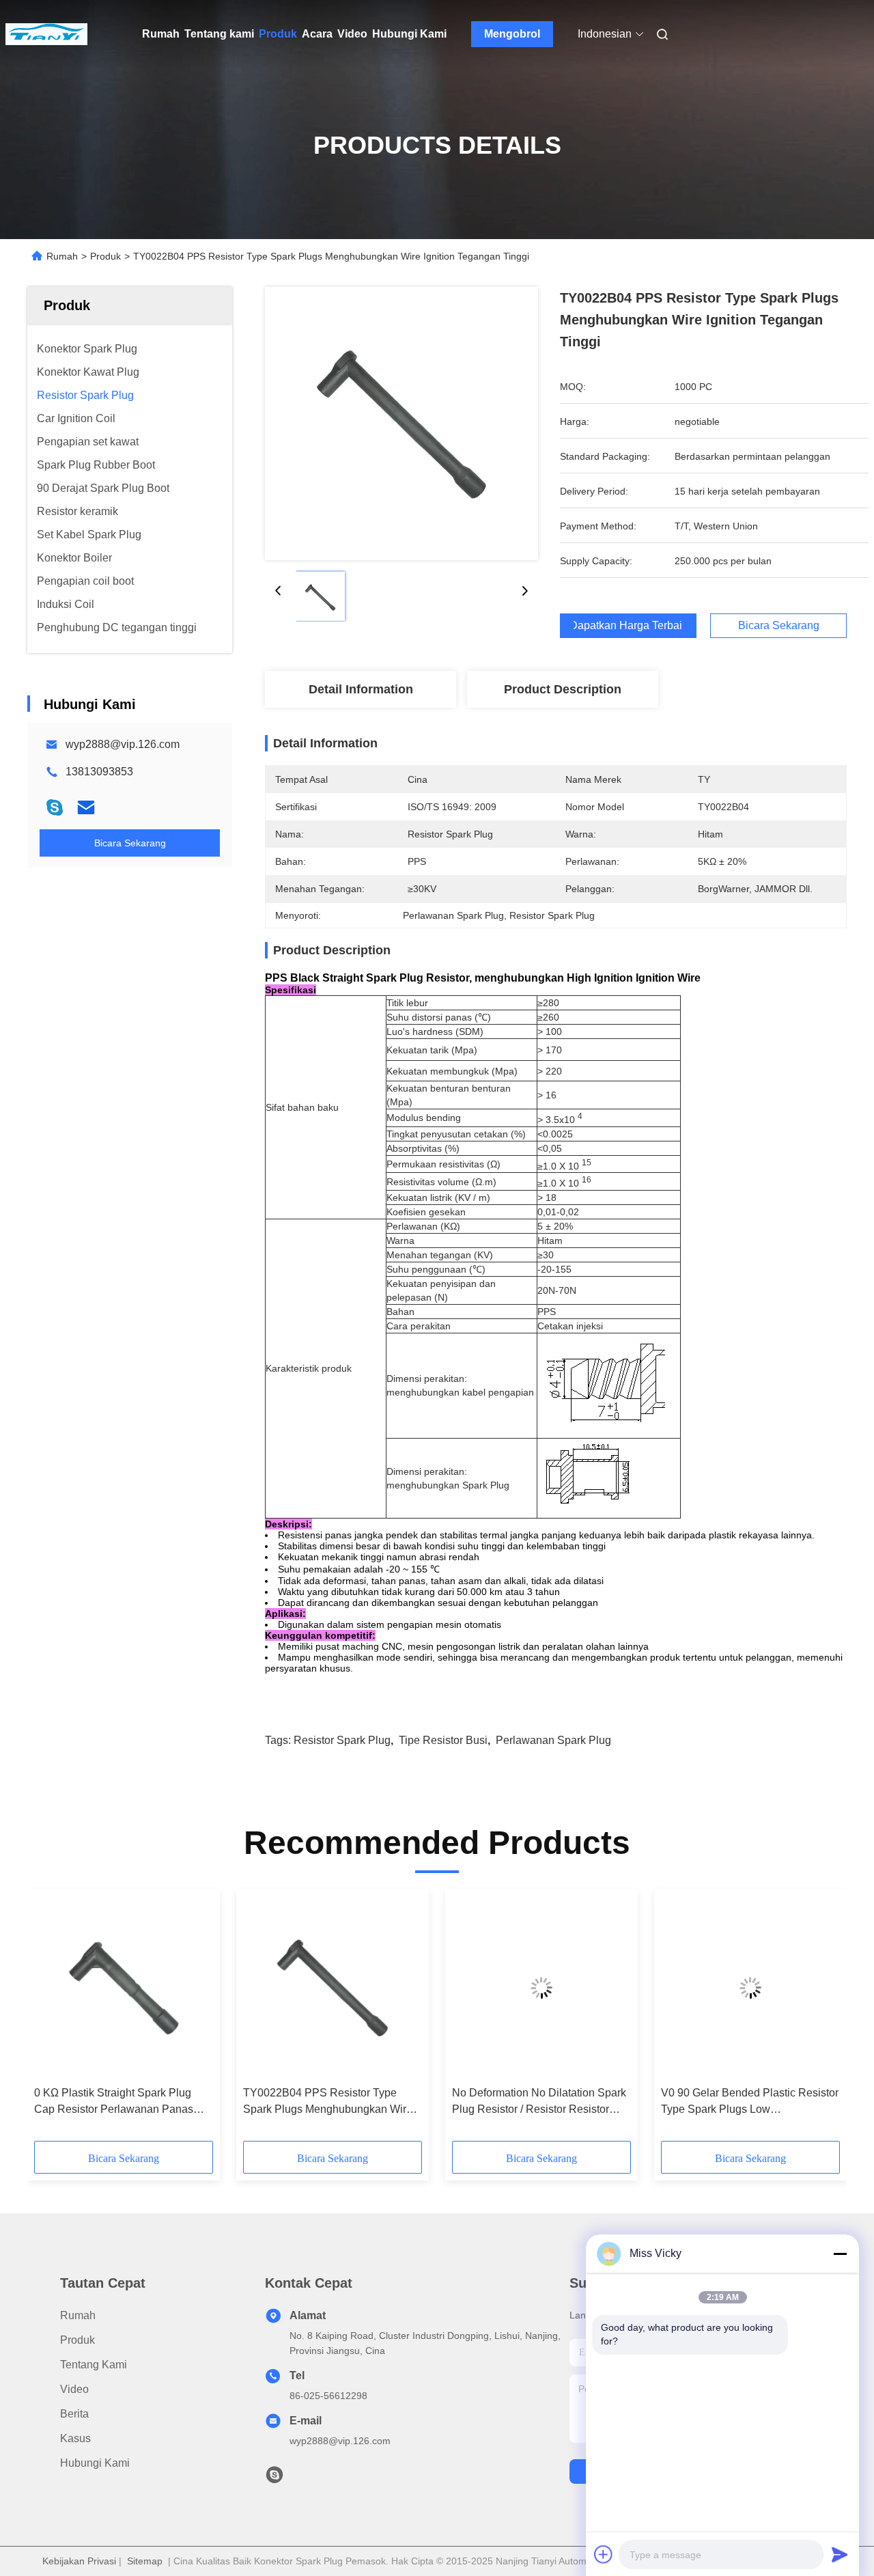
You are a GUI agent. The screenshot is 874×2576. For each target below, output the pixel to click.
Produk (278, 34)
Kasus (75, 2438)
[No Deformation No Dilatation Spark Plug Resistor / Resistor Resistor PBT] (541, 1988)
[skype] (55, 807)
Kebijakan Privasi (79, 2561)
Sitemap (145, 2561)
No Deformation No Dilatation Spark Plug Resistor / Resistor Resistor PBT (539, 2102)
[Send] (840, 2554)
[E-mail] (86, 807)
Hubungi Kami (409, 34)
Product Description (563, 689)
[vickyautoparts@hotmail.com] (274, 2478)
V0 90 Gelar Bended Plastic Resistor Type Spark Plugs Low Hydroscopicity (750, 2102)
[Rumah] (46, 34)
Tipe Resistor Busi (443, 1740)
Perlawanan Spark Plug (553, 1740)
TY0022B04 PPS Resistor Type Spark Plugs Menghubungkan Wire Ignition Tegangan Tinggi (328, 2102)
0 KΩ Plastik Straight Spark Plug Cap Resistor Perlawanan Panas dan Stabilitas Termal (114, 2102)
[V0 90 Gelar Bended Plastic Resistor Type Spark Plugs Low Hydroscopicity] (750, 1988)
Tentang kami (219, 34)
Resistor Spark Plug (342, 1740)
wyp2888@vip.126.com (123, 744)
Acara (317, 34)
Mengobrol (512, 34)
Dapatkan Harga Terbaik (628, 626)
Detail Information (361, 689)
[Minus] (840, 2254)
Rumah (161, 34)
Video (352, 34)
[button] (52, 2020)
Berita (74, 2414)
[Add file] (604, 2554)
